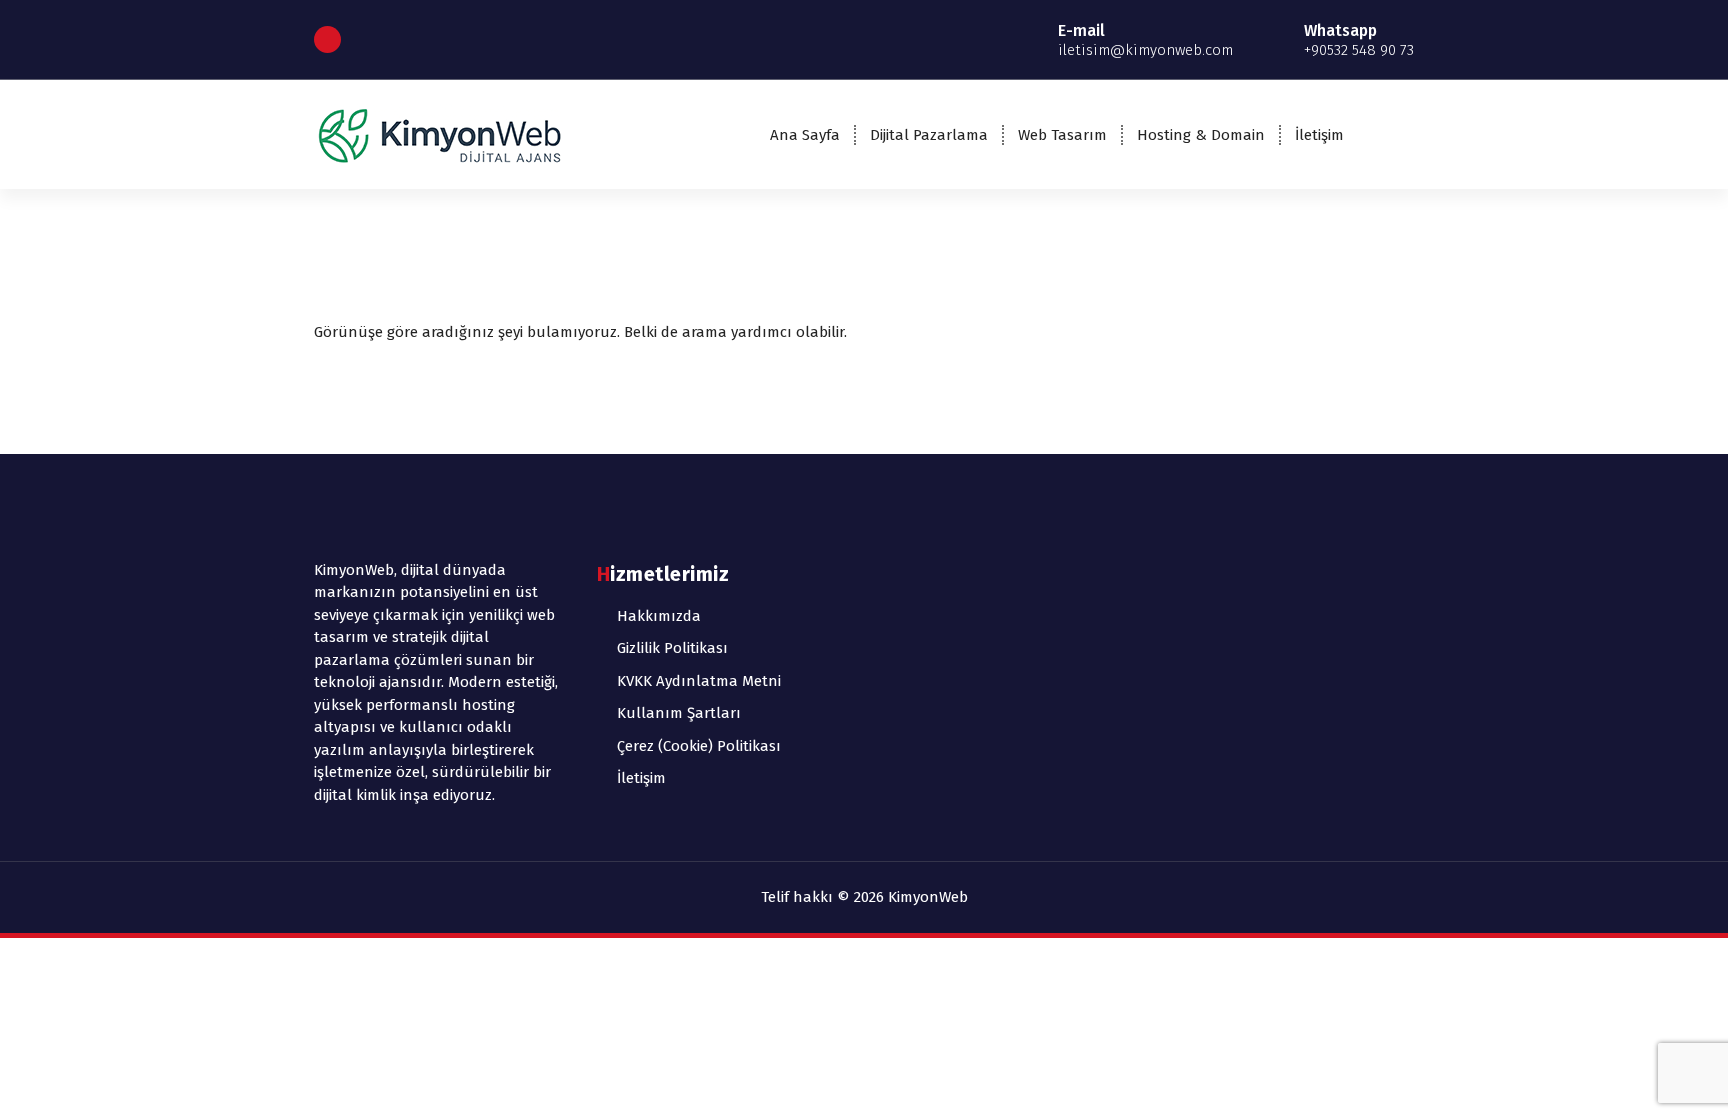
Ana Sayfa (805, 135)
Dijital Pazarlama (929, 135)
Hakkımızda (659, 616)
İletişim (1319, 135)
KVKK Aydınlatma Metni (699, 681)
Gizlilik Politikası (672, 648)
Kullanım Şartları (679, 713)
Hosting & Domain (1201, 135)
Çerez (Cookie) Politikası (699, 746)
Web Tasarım (1062, 135)
